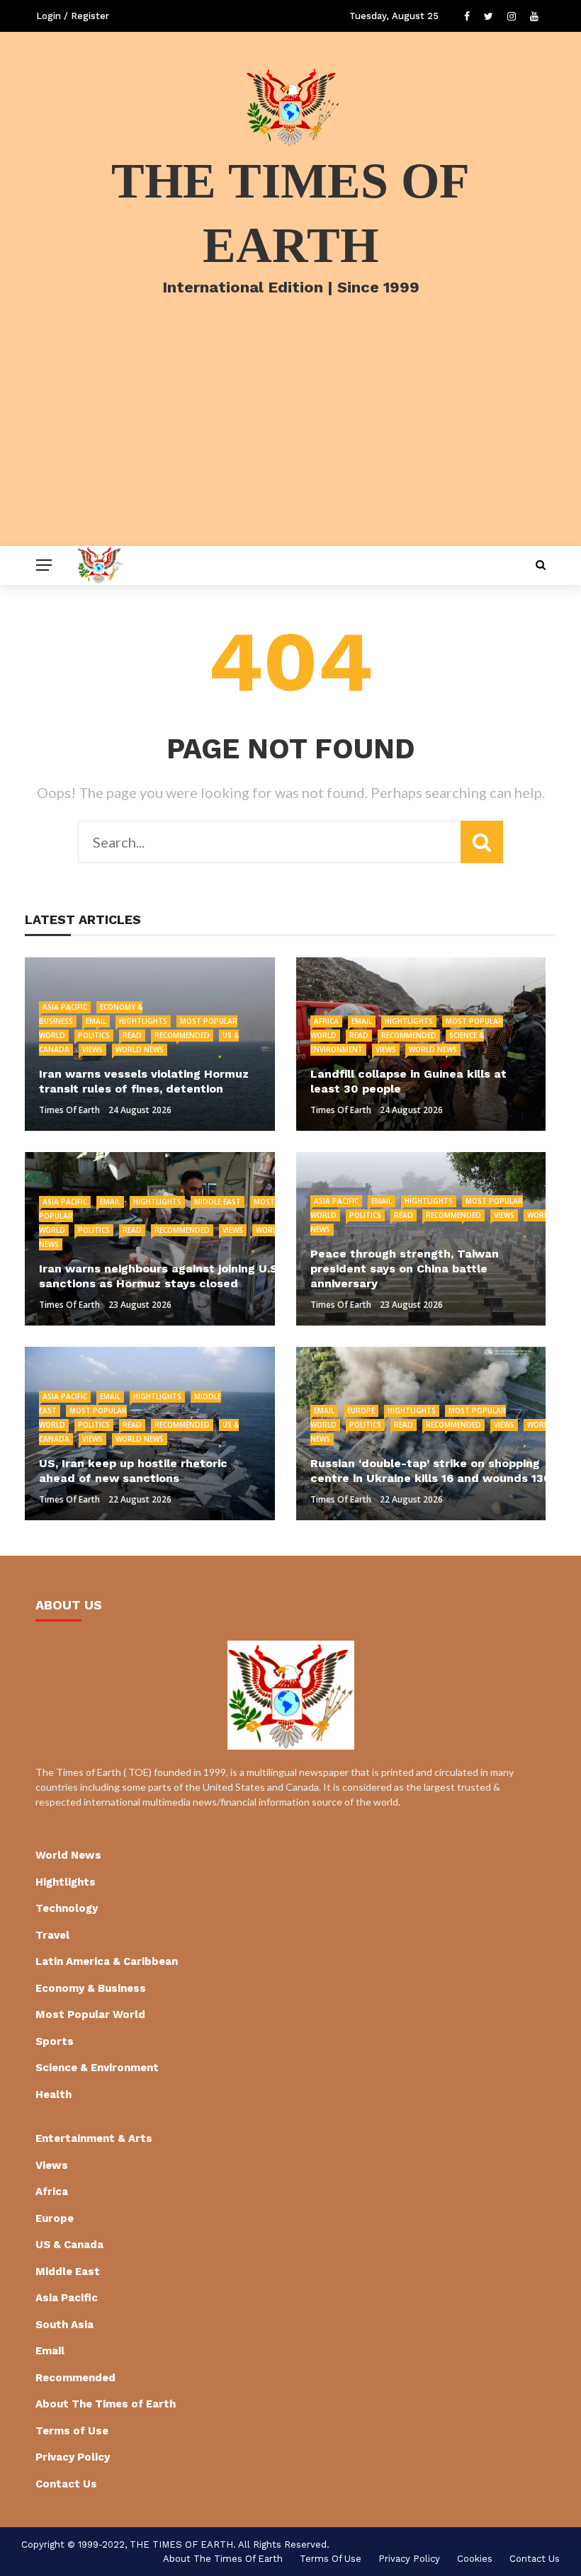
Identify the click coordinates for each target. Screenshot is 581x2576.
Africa (326, 1021)
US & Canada (69, 2245)
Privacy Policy (73, 2457)
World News (140, 1049)
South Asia (64, 2325)
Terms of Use (72, 2431)
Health (53, 2095)
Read (132, 1035)
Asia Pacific (65, 1007)
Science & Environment (97, 2068)
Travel (52, 1935)
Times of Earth (69, 1110)
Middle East (218, 1202)
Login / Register (73, 16)
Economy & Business (91, 1988)
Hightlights (143, 1021)
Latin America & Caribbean (107, 1961)
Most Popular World (90, 2014)
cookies (475, 2559)
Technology (67, 1908)
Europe (361, 1410)
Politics (94, 1035)
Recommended (182, 1035)
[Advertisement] (290, 440)
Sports (55, 2041)
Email (96, 1021)
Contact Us (66, 2484)
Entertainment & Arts (94, 2138)
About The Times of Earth (106, 2404)
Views (92, 1049)
